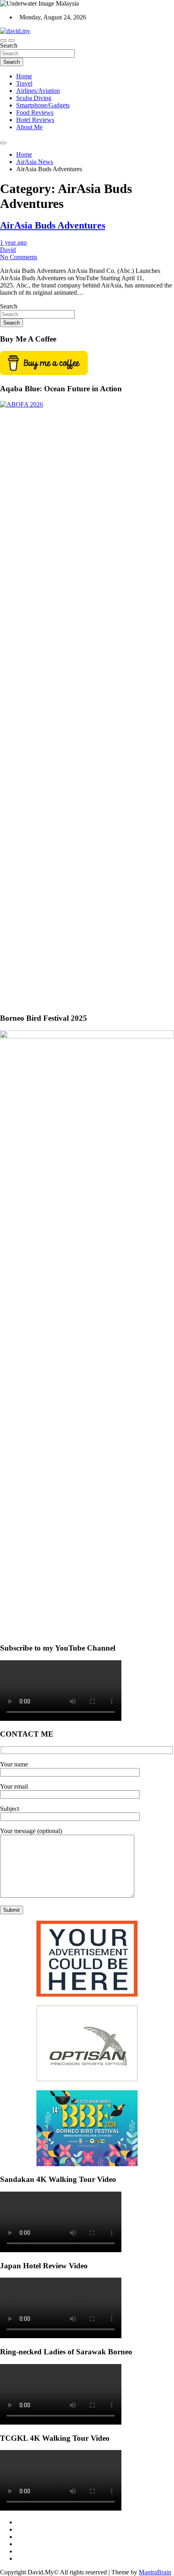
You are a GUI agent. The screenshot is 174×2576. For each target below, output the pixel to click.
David (8, 250)
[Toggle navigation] (3, 40)
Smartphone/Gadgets (43, 105)
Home (24, 76)
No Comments (19, 257)
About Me (29, 127)
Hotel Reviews (35, 120)
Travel (24, 83)
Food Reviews (35, 112)
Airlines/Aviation (38, 91)
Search (9, 45)
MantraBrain (155, 2572)
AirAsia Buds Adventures (53, 225)
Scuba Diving (34, 98)
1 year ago (13, 242)
